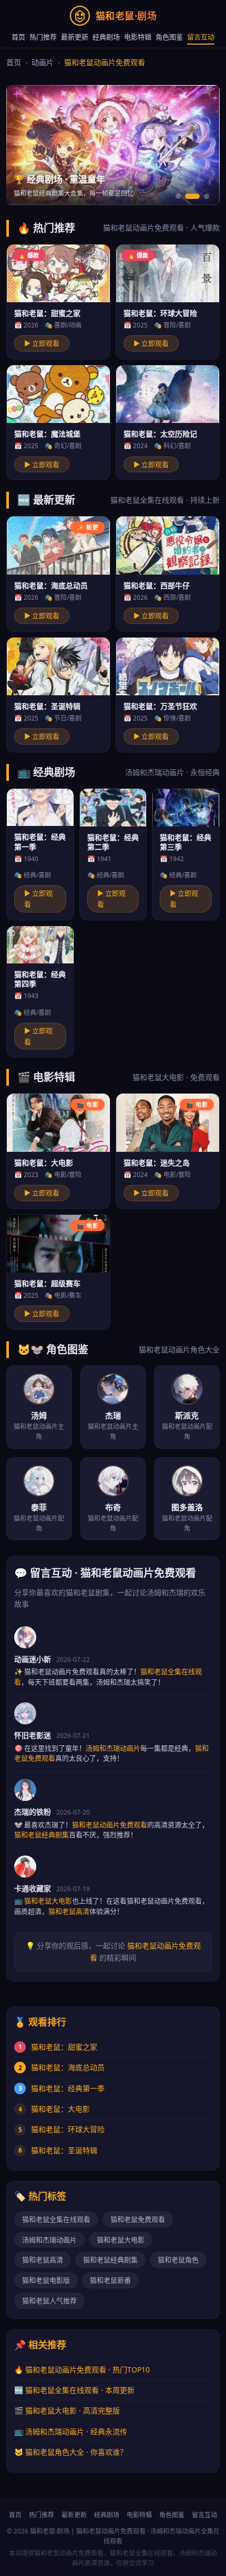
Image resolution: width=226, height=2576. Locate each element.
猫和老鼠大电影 (121, 2240)
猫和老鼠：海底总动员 (68, 2067)
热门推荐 (43, 37)
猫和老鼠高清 (43, 2260)
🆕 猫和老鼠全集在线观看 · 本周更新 (74, 2390)
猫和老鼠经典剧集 (110, 2260)
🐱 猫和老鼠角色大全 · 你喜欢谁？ (71, 2452)
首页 (18, 37)
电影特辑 (138, 37)
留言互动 (201, 37)
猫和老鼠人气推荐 (49, 2301)
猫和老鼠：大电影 (60, 2109)
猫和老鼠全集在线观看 (56, 2219)
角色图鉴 (169, 37)
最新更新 (75, 37)
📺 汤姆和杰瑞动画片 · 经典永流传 (71, 2431)
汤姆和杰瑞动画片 (49, 2240)
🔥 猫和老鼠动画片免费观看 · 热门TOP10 (82, 2370)
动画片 (43, 62)
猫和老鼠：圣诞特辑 (64, 2150)
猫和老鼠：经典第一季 (68, 2088)
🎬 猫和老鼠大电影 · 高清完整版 (67, 2410)
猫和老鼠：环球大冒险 (68, 2129)
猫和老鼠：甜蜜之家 (64, 2047)
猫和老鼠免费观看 (138, 2219)
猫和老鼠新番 (110, 2280)
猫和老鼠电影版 (46, 2280)
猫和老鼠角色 (178, 2260)
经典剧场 (106, 37)
